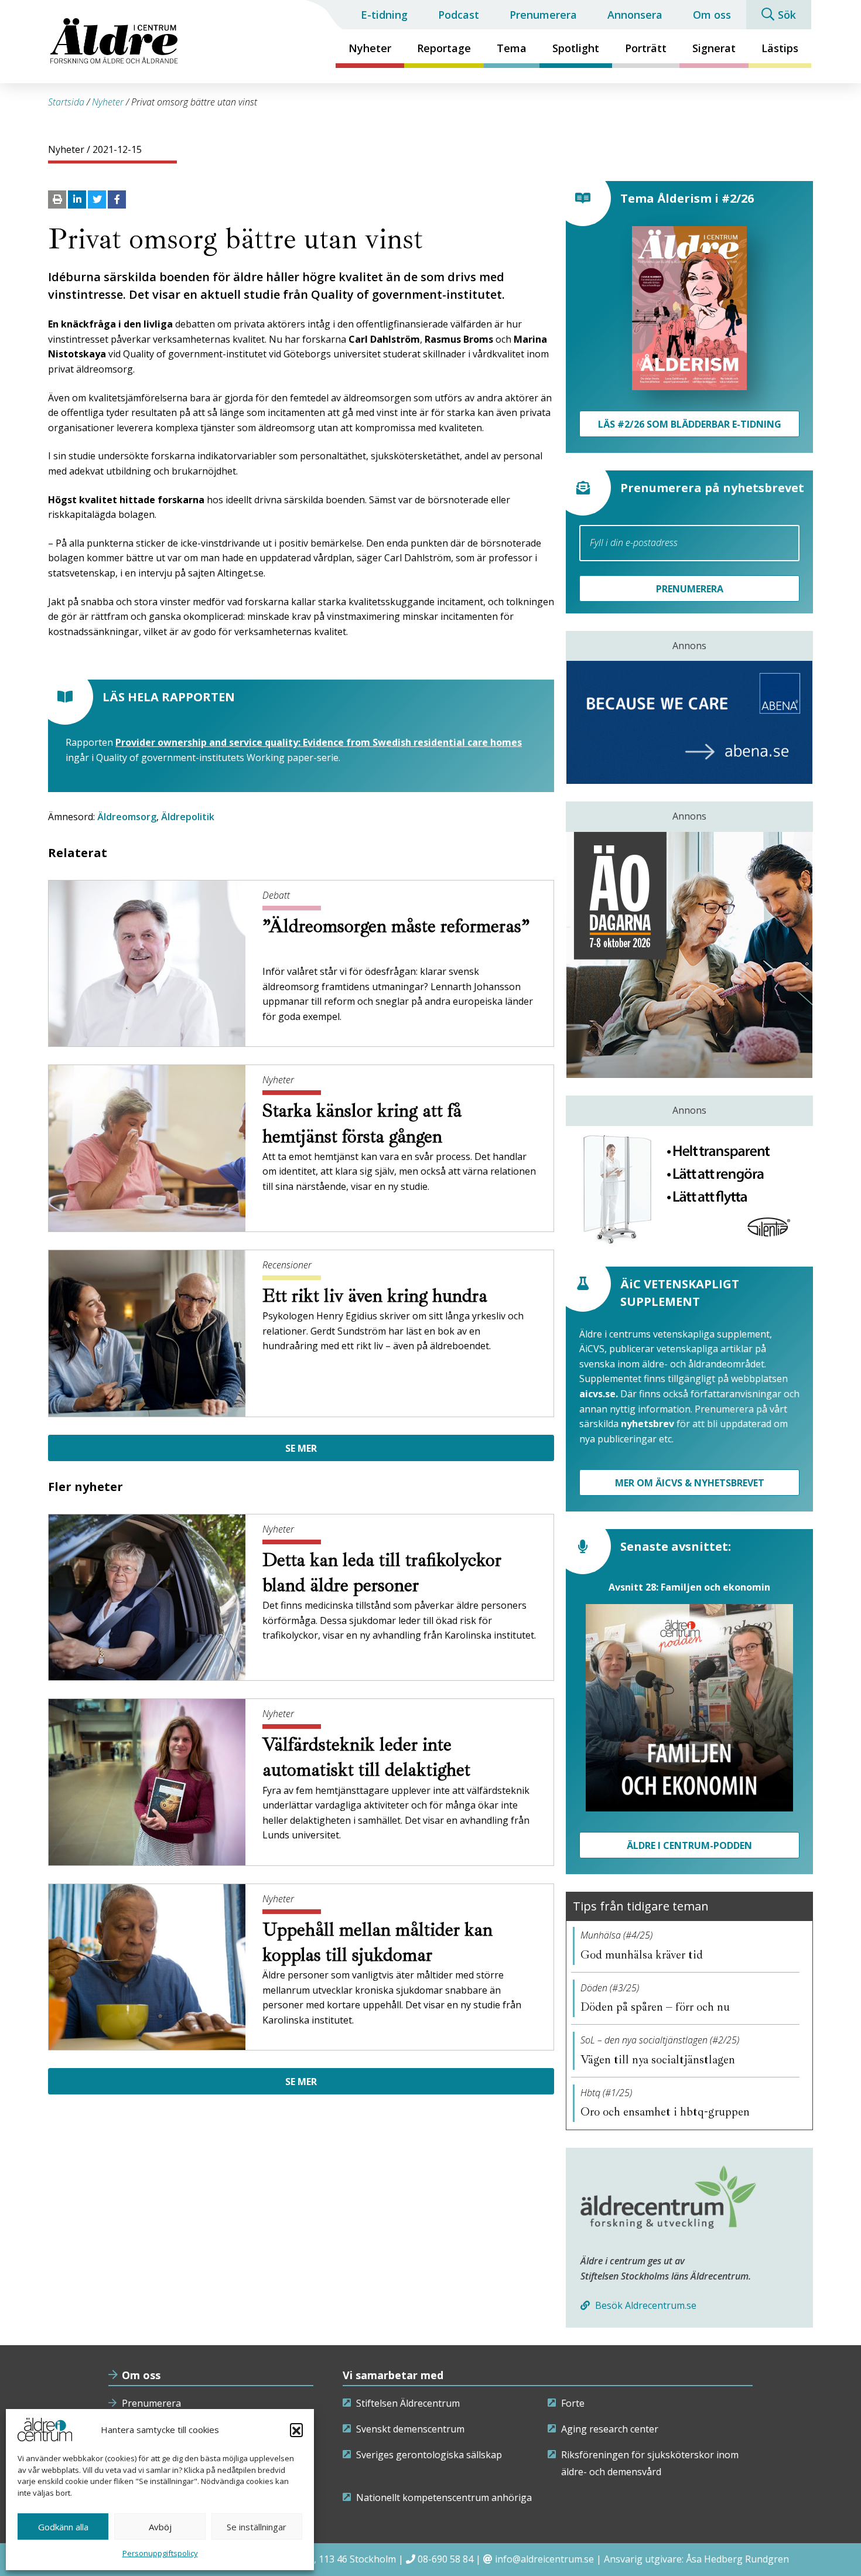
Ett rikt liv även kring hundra (377, 1296)
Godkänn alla (63, 2527)
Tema (512, 48)
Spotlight (576, 48)
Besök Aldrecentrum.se (645, 2305)
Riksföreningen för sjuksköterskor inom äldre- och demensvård (650, 2464)
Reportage (444, 48)
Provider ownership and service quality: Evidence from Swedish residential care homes (319, 742)
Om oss (712, 15)
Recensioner (287, 1265)
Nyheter (370, 48)
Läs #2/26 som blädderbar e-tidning (690, 424)
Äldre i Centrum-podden (689, 1845)
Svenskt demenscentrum (410, 2429)
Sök (787, 15)
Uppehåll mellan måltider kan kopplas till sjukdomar (377, 1942)
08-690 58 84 (445, 2559)
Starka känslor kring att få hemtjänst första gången (362, 1123)
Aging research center (610, 2429)
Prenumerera (543, 15)
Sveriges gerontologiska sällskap (429, 2455)
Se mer (301, 1448)
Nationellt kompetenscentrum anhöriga (444, 2497)
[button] (296, 2430)
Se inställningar (257, 2527)
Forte (573, 2403)
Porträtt (646, 48)
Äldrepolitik (188, 817)
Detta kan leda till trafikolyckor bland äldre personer (382, 1573)
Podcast (459, 15)
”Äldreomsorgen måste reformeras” (396, 926)
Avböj (160, 2527)
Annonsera (635, 15)
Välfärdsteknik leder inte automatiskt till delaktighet (369, 1757)
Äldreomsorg (127, 817)
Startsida (66, 102)
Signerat (714, 48)
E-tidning (384, 15)
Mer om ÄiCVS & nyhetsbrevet (690, 1483)
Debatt (276, 895)
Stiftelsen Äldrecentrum (408, 2403)
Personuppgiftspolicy (160, 2553)
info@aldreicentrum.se (544, 2559)
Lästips (780, 48)
